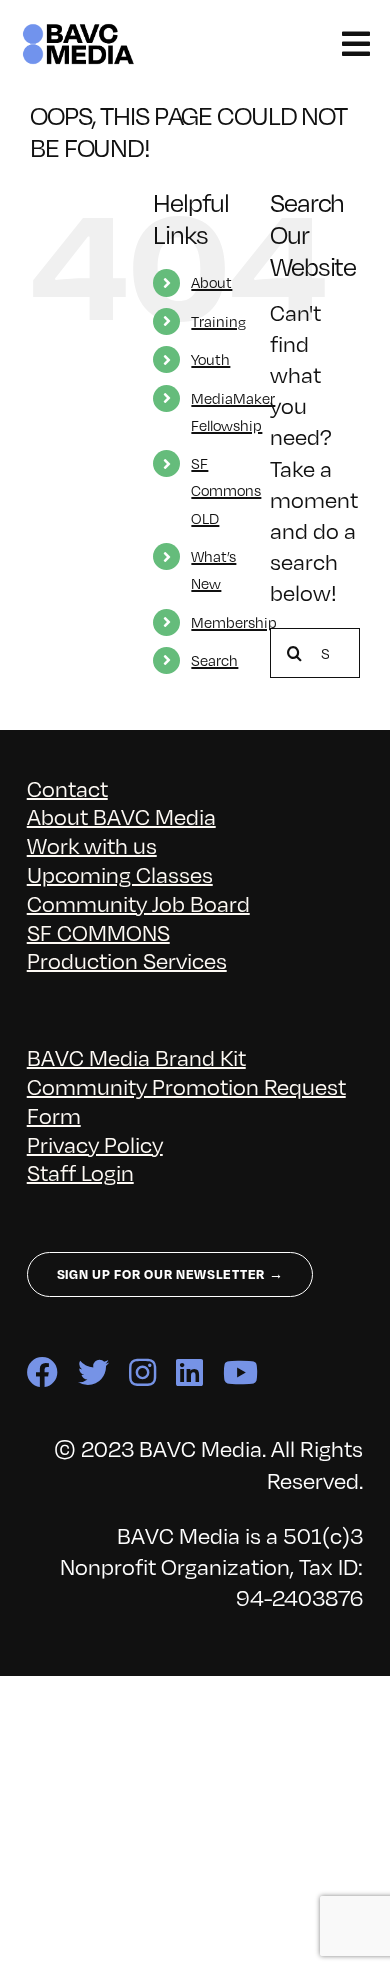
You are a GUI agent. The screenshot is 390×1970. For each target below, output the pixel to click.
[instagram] (142, 1372)
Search (214, 660)
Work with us (92, 844)
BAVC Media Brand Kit (136, 1056)
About (211, 282)
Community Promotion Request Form (186, 1100)
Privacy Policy (95, 1143)
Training (218, 321)
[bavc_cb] (78, 31)
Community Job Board (138, 902)
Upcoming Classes (120, 873)
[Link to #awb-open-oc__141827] (356, 44)
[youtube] (240, 1372)
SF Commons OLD (226, 490)
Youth (210, 359)
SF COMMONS (98, 931)
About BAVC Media (121, 815)
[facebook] (42, 1372)
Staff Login (80, 1171)
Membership (234, 622)
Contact (67, 787)
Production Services (127, 959)
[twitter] (93, 1372)
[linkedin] (189, 1372)
